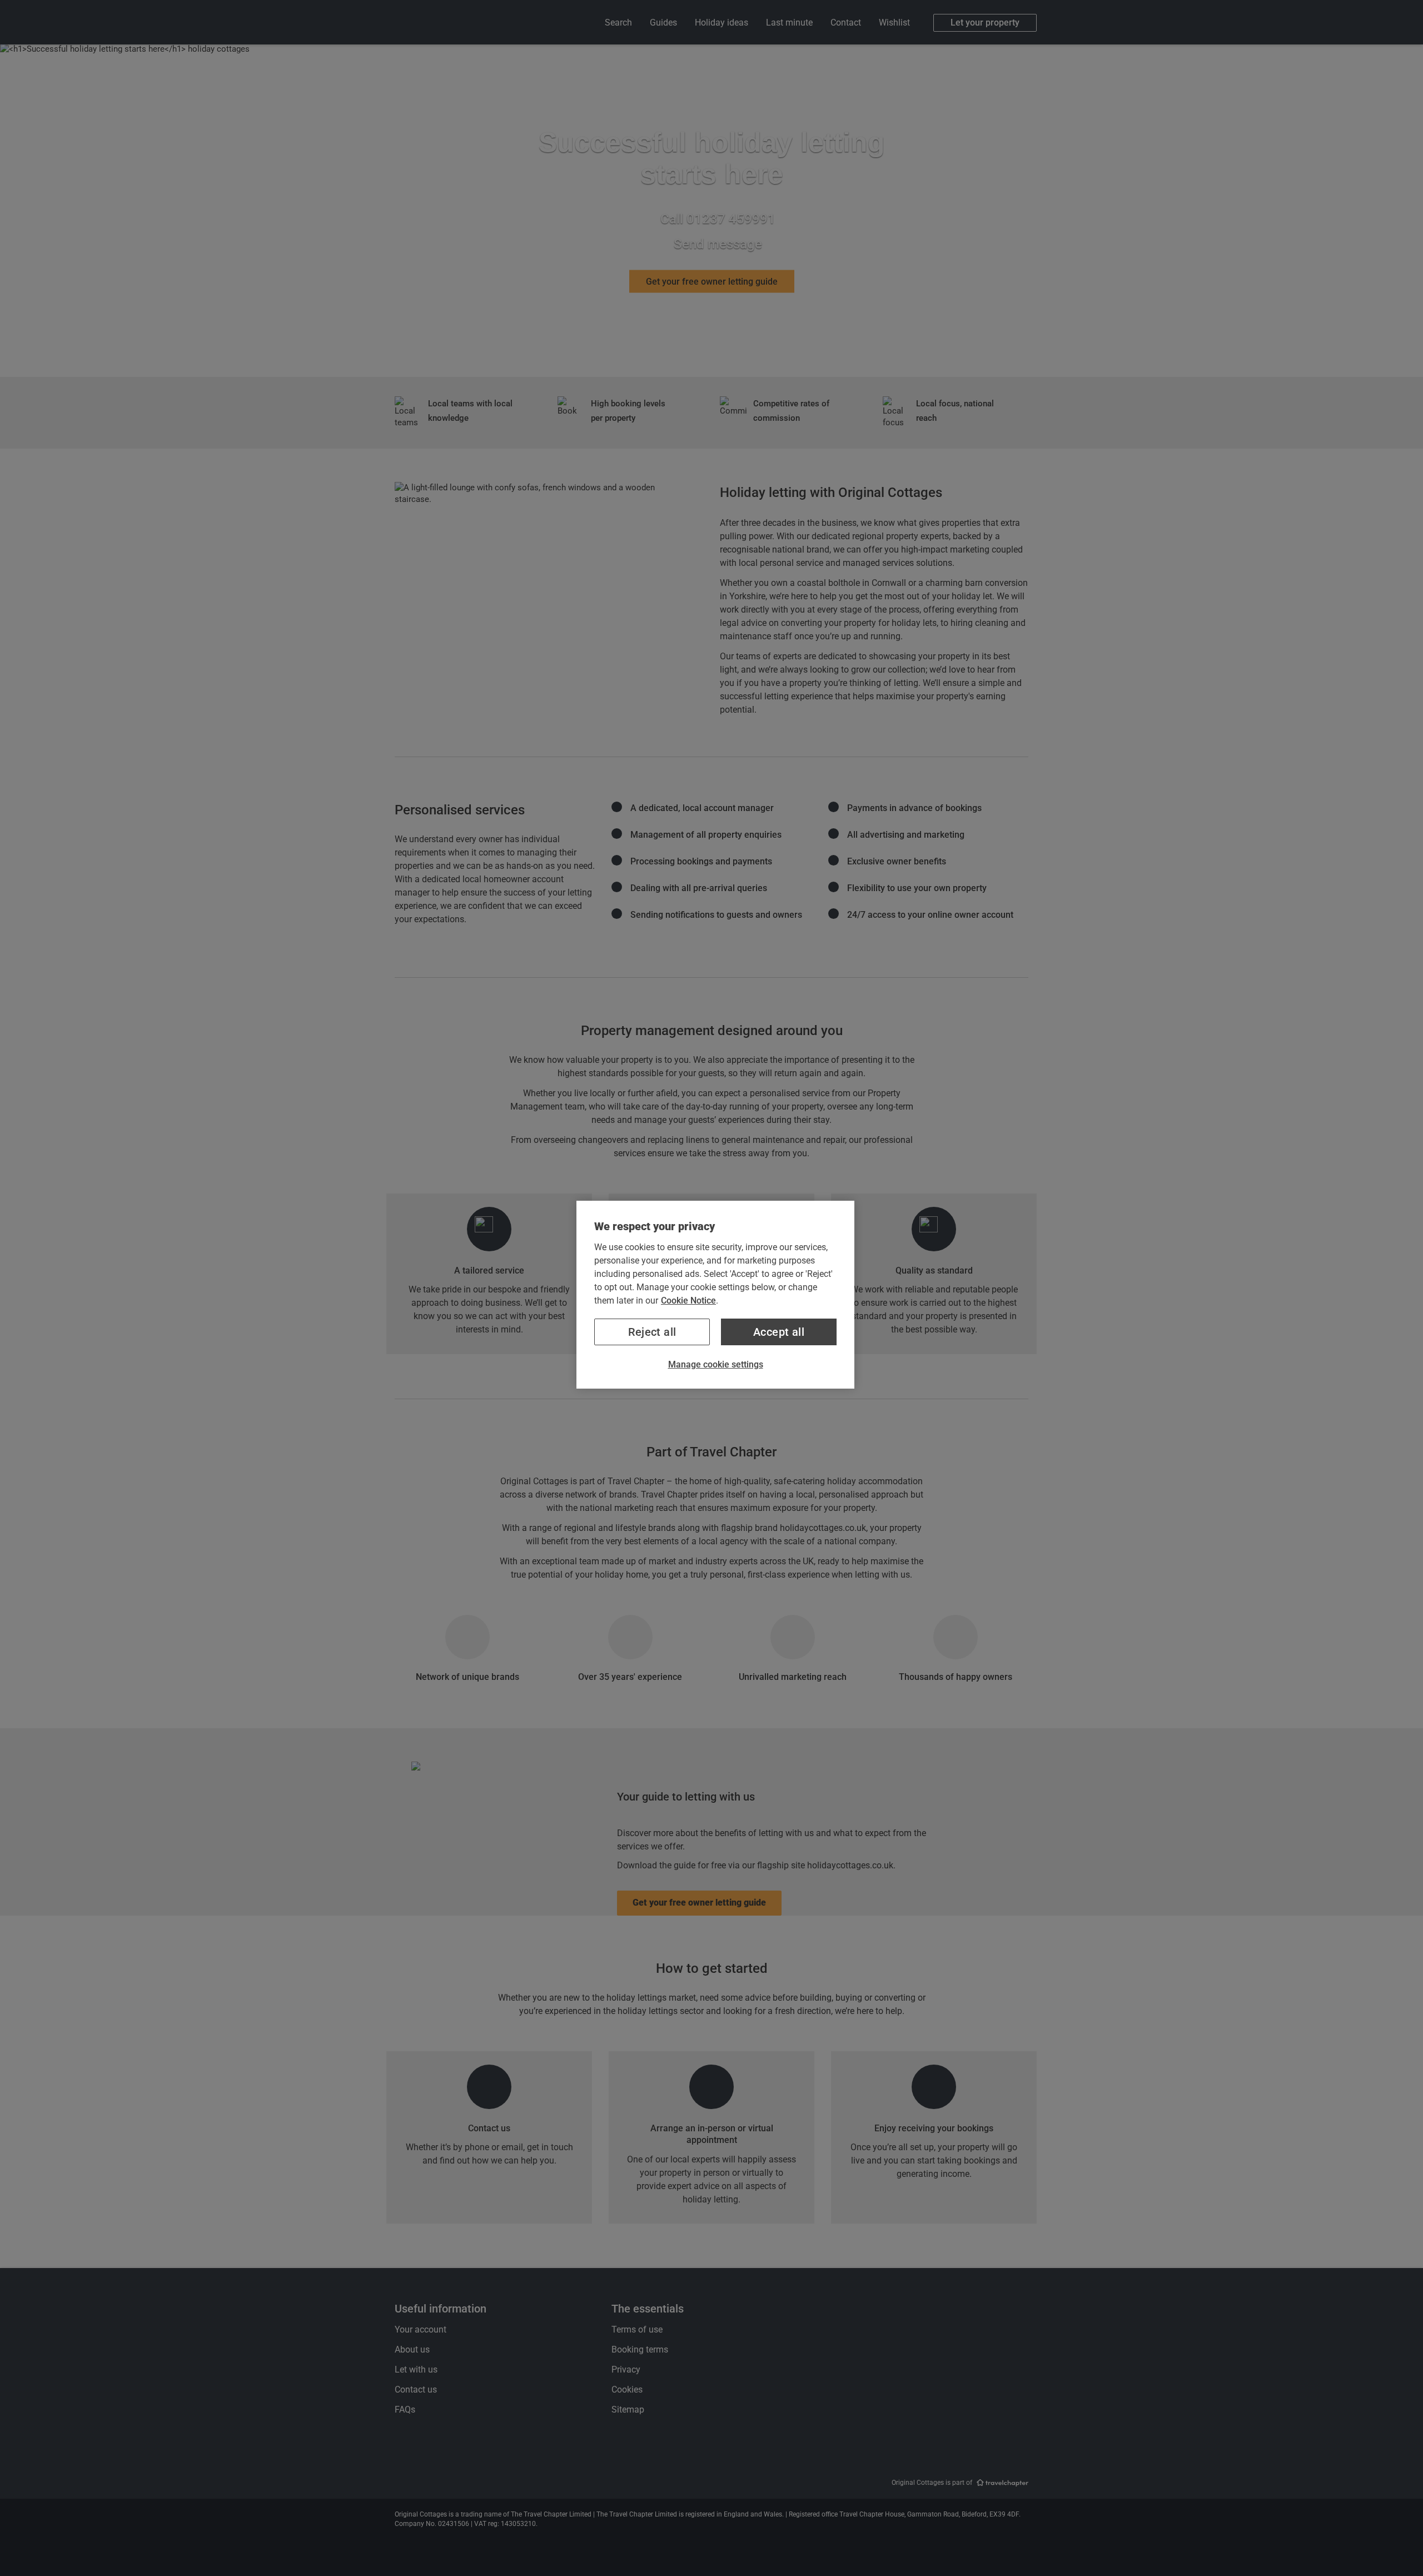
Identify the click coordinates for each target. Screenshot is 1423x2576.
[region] (715, 1295)
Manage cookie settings (716, 1364)
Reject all (652, 1332)
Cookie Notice (688, 1301)
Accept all (779, 1332)
